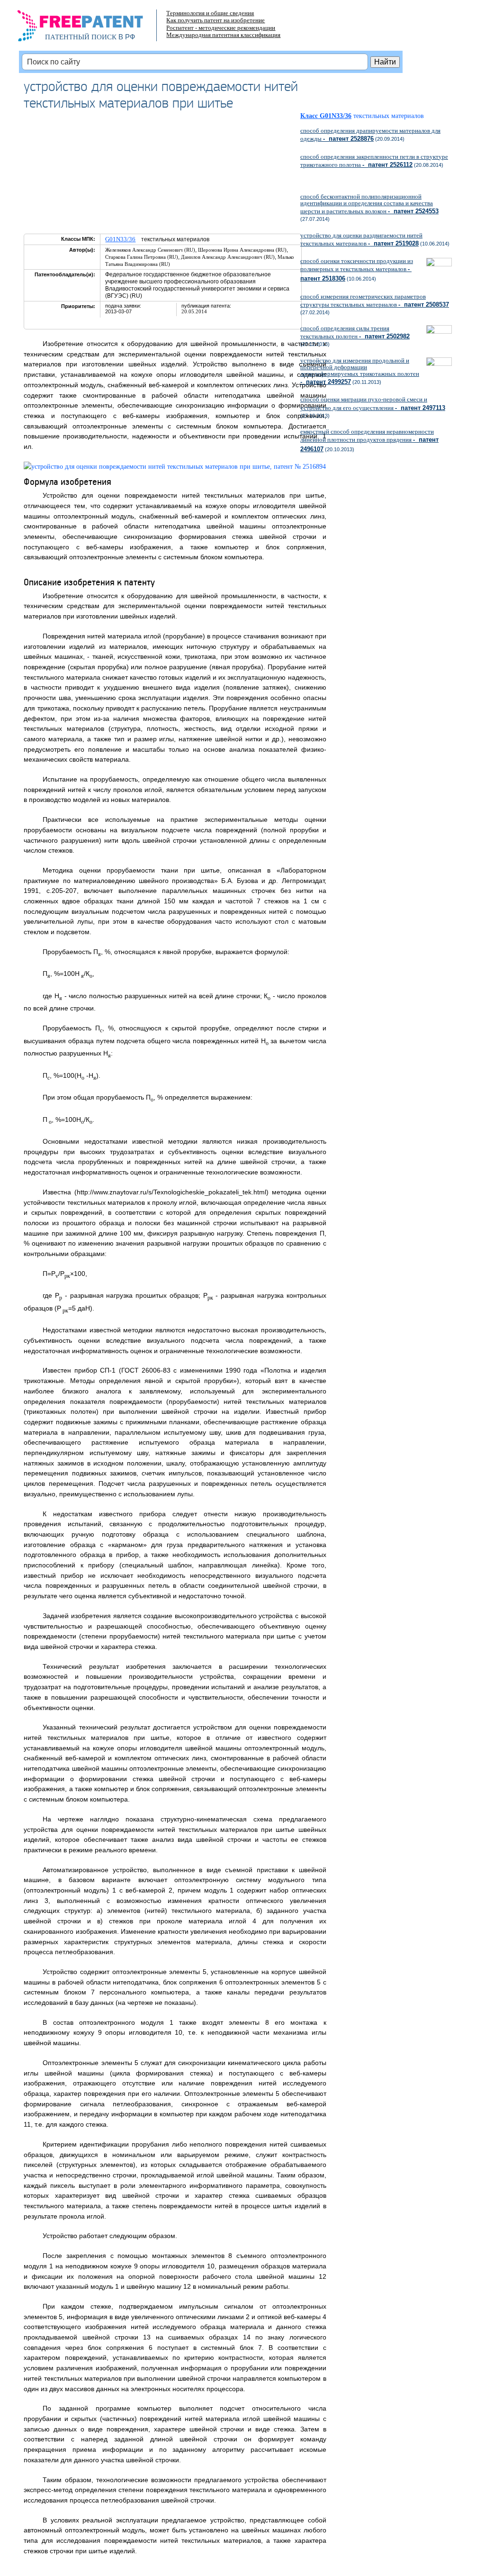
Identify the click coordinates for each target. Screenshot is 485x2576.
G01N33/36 (120, 239)
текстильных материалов (392, 116)
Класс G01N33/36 (326, 116)
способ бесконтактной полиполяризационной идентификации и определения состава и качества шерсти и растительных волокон (369, 204)
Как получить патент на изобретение (216, 20)
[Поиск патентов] (90, 28)
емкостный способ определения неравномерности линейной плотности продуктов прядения (369, 440)
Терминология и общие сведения (210, 13)
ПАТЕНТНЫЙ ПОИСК (81, 37)
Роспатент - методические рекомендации (221, 28)
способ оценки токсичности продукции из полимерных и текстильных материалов (357, 270)
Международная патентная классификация (223, 35)
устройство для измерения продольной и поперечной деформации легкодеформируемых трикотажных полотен (360, 371)
